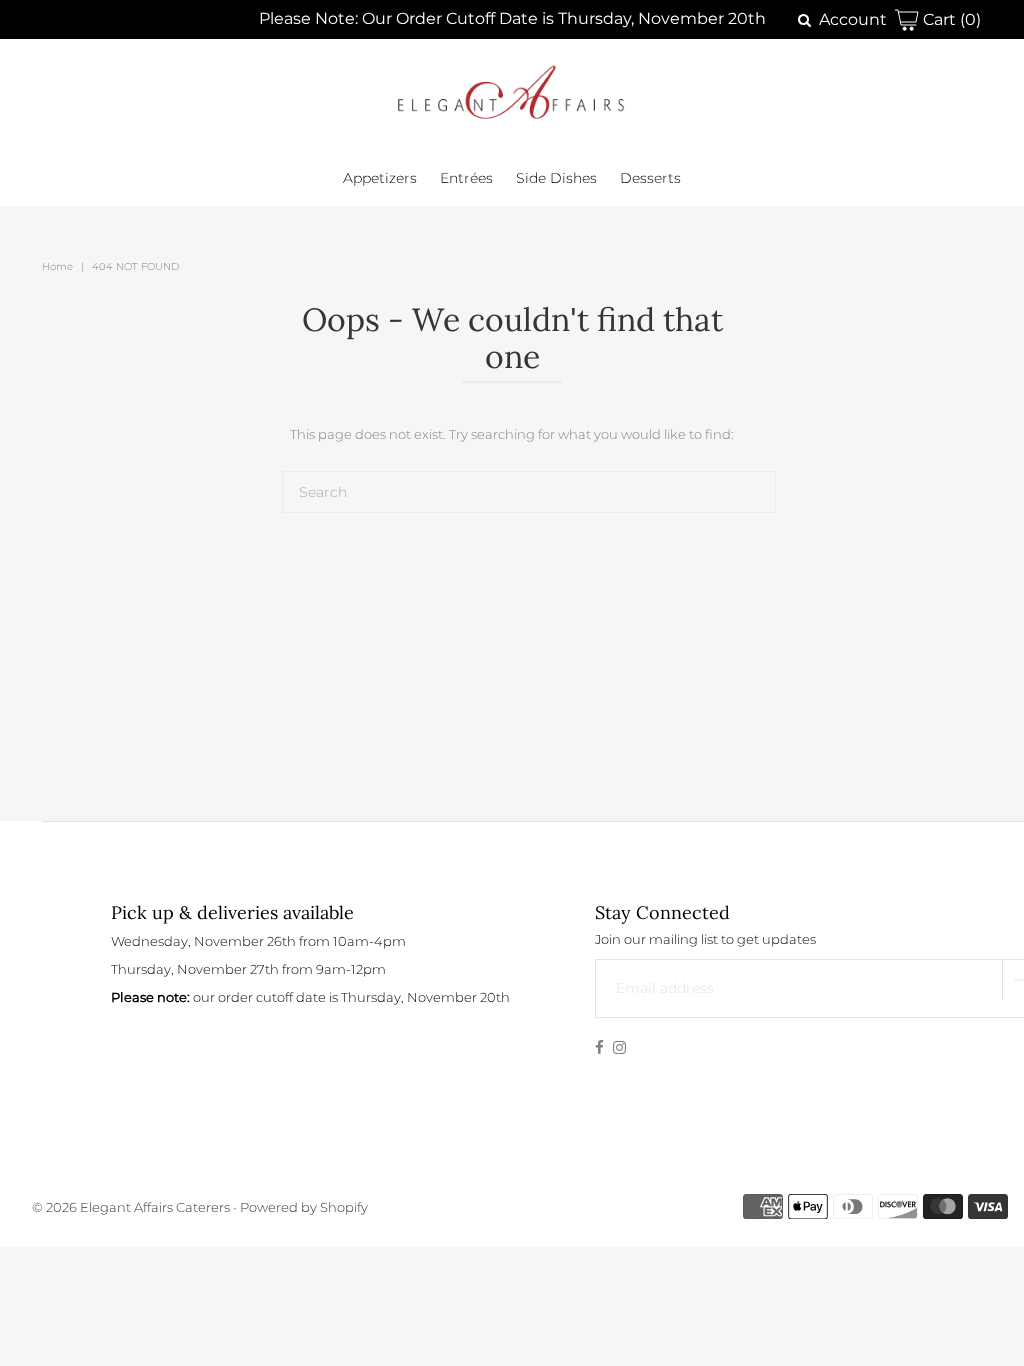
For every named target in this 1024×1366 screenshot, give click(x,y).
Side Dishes (556, 178)
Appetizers (380, 178)
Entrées (466, 178)
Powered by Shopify (304, 1207)
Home (57, 266)
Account (853, 19)
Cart (950, 19)
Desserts (650, 178)
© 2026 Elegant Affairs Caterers (132, 1207)
